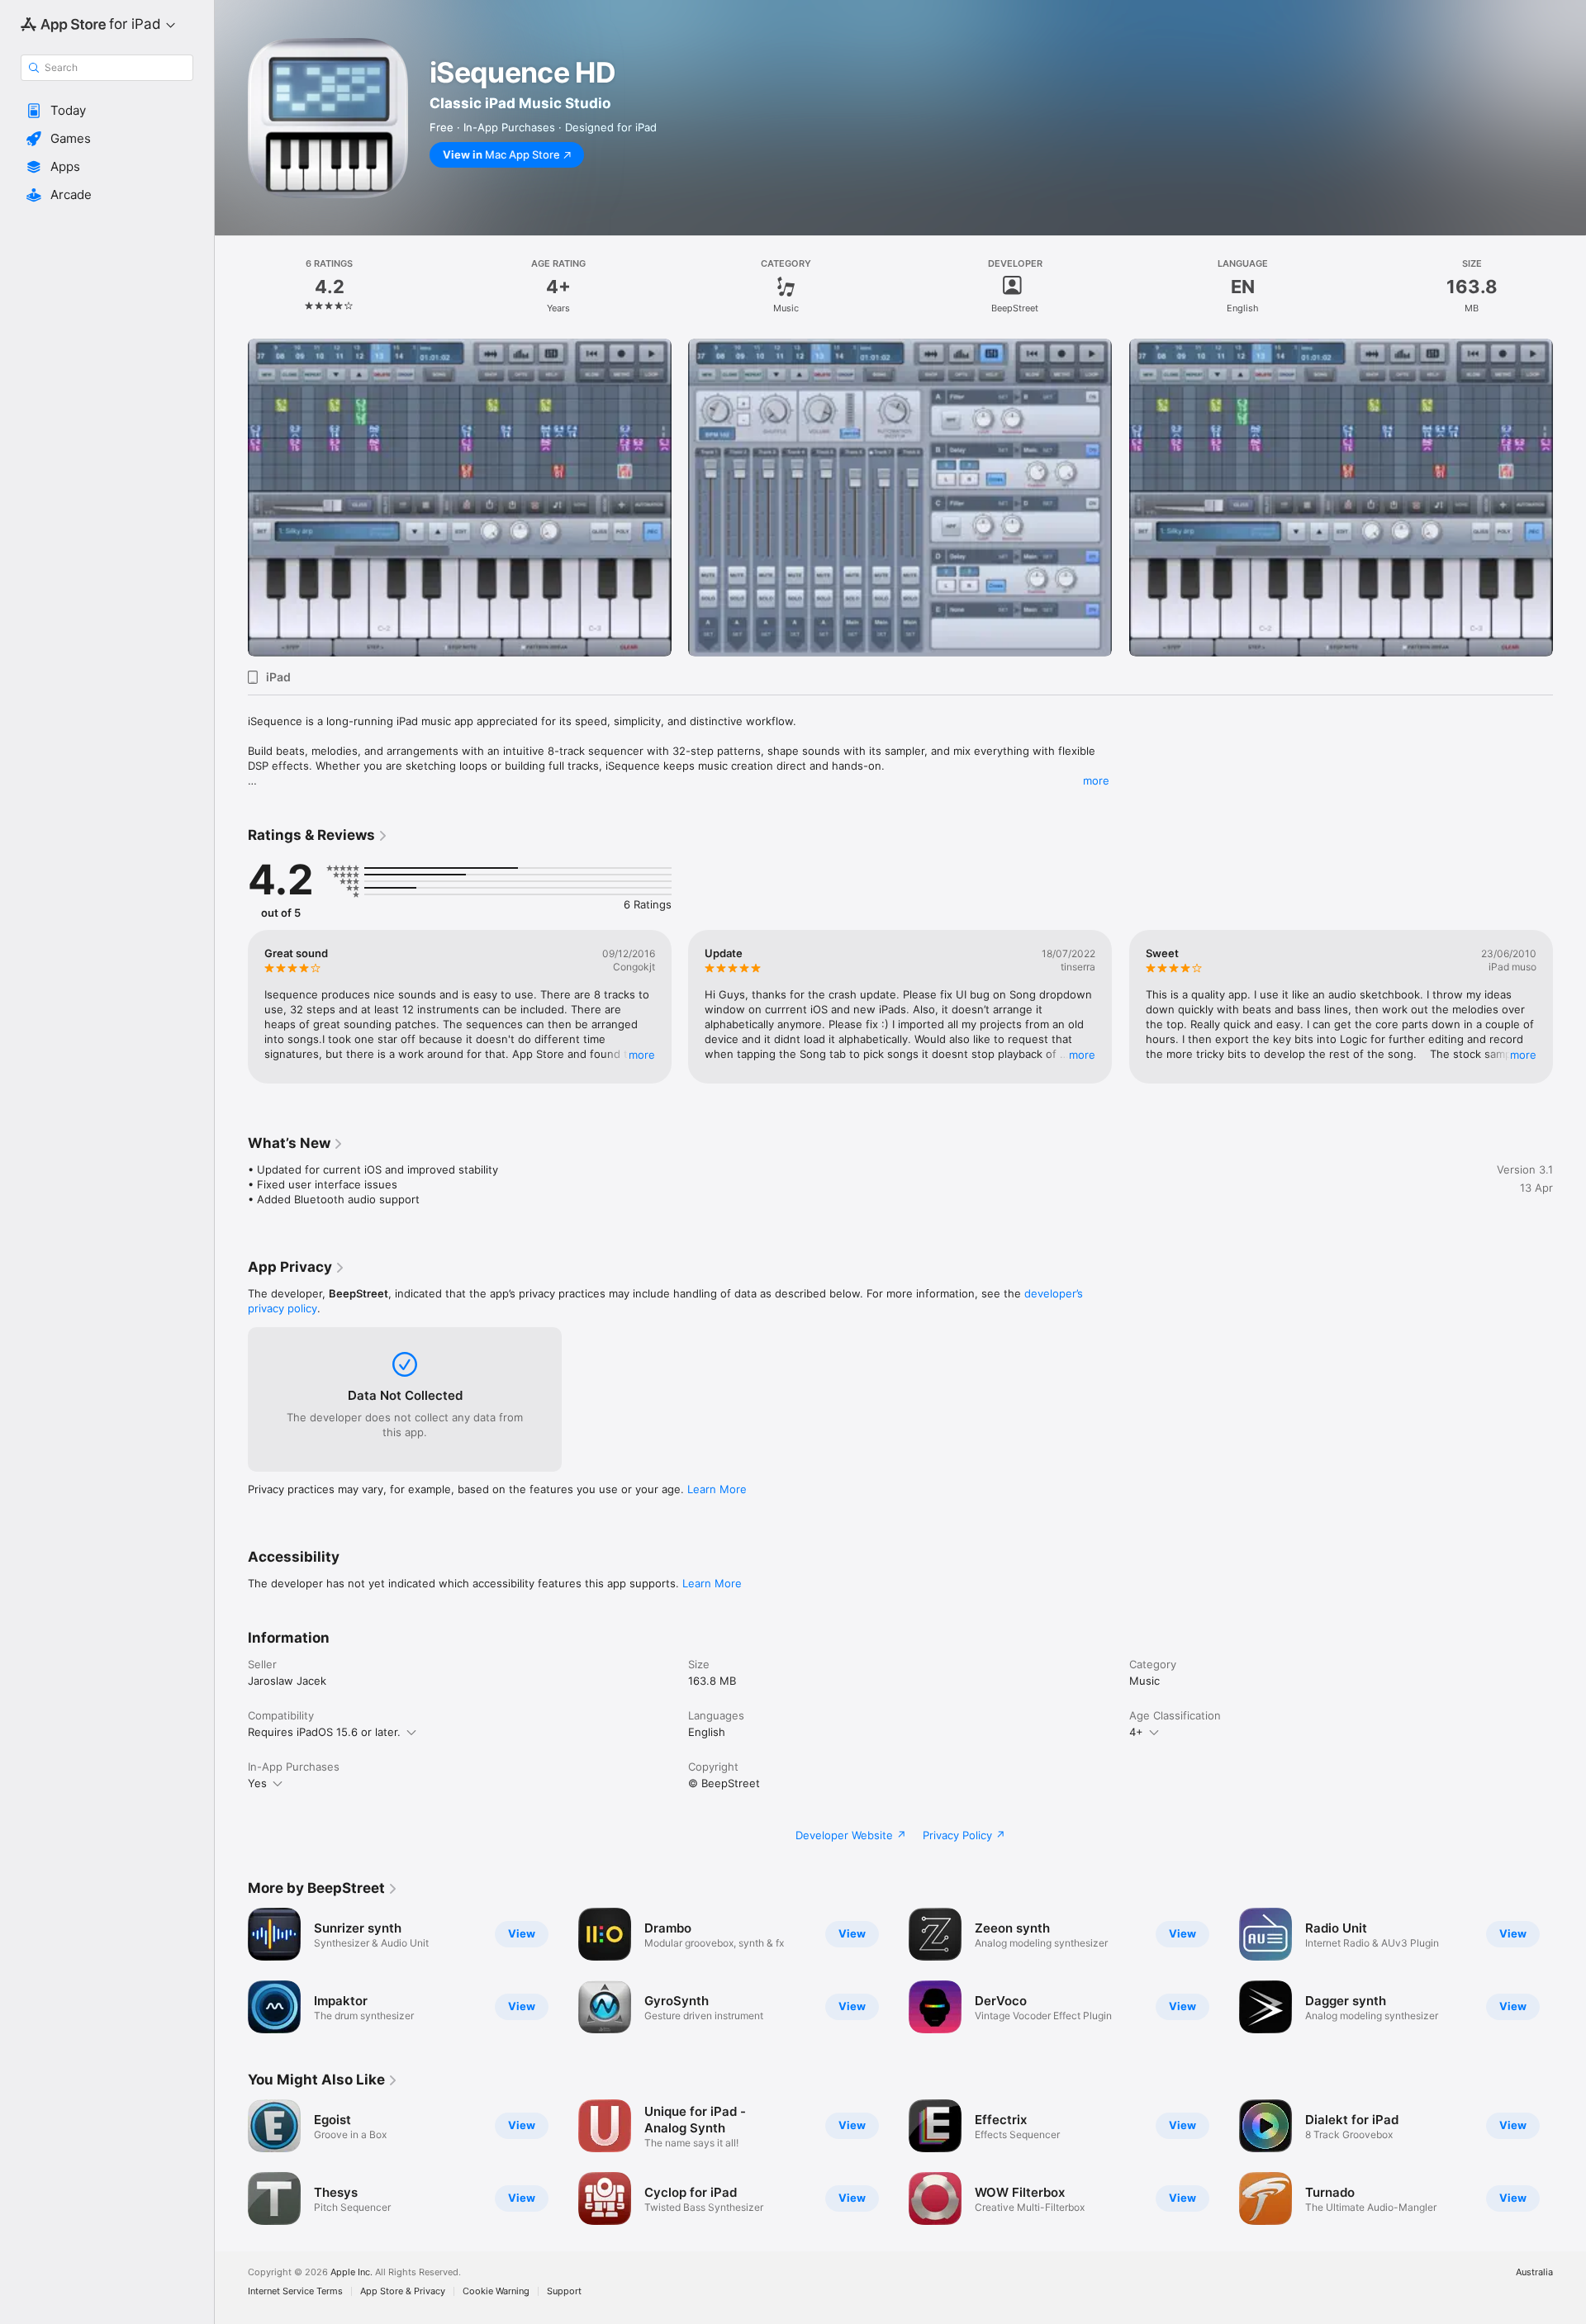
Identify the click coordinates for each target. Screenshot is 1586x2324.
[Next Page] (1569, 498)
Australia (1534, 2272)
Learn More (717, 1489)
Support (564, 2291)
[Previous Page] (231, 498)
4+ (1136, 1732)
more (1096, 780)
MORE (642, 1055)
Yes (257, 1783)
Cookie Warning (496, 2291)
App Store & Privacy (403, 2291)
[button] (107, 111)
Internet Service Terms (295, 2291)
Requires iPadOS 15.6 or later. (324, 1732)
